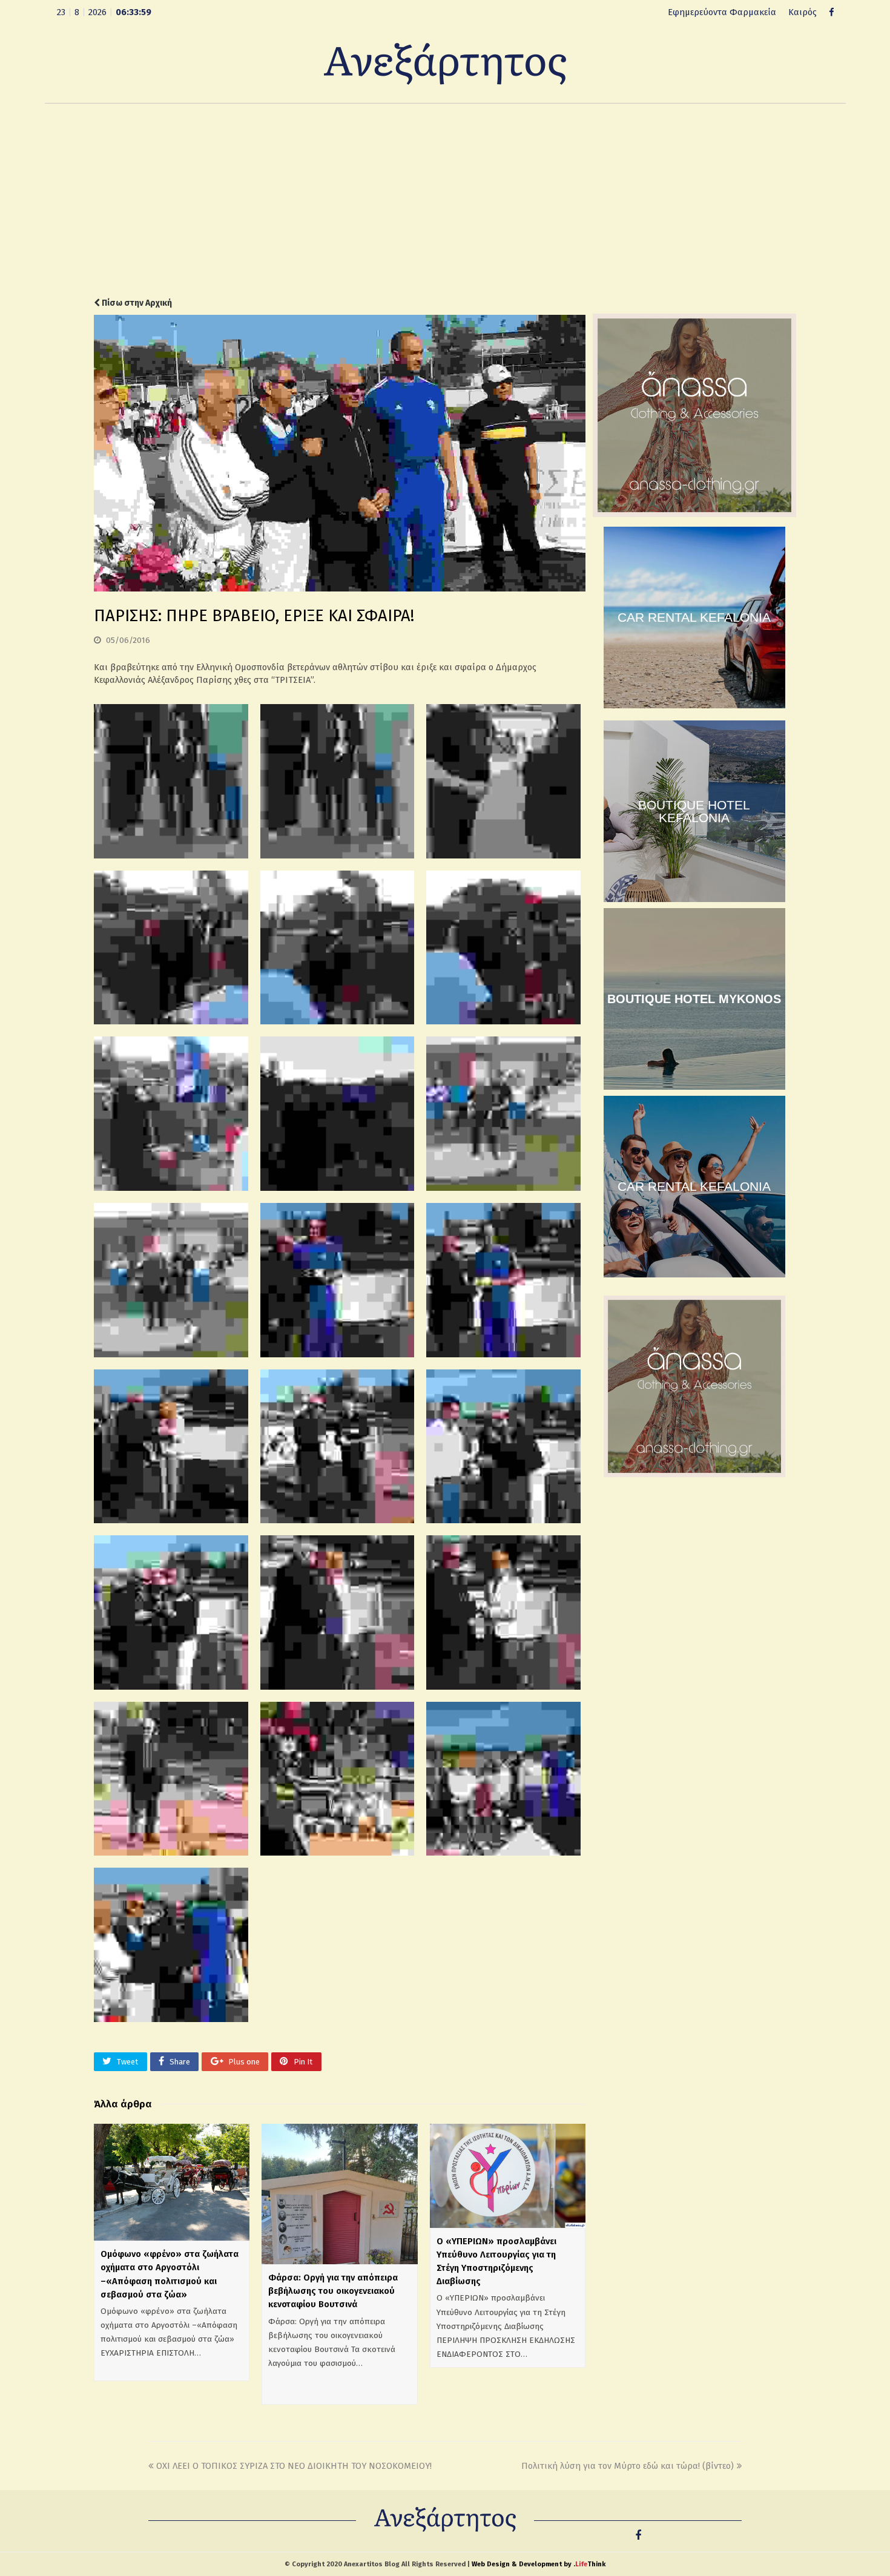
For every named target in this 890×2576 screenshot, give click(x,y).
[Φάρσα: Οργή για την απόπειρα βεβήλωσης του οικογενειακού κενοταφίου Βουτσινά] (339, 2194)
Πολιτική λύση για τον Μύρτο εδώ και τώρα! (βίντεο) (628, 2466)
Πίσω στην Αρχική (136, 303)
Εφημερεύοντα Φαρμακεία (722, 12)
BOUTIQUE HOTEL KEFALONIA (694, 811)
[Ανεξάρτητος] (445, 63)
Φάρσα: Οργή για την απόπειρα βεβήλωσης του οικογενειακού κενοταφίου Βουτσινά (333, 2291)
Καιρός (803, 12)
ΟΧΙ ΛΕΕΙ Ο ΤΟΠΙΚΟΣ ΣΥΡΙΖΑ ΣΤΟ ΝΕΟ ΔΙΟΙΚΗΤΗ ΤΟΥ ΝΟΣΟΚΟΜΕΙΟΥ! (294, 2466)
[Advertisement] (445, 200)
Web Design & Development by (539, 2564)
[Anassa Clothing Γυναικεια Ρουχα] (694, 514)
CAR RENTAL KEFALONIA (694, 617)
